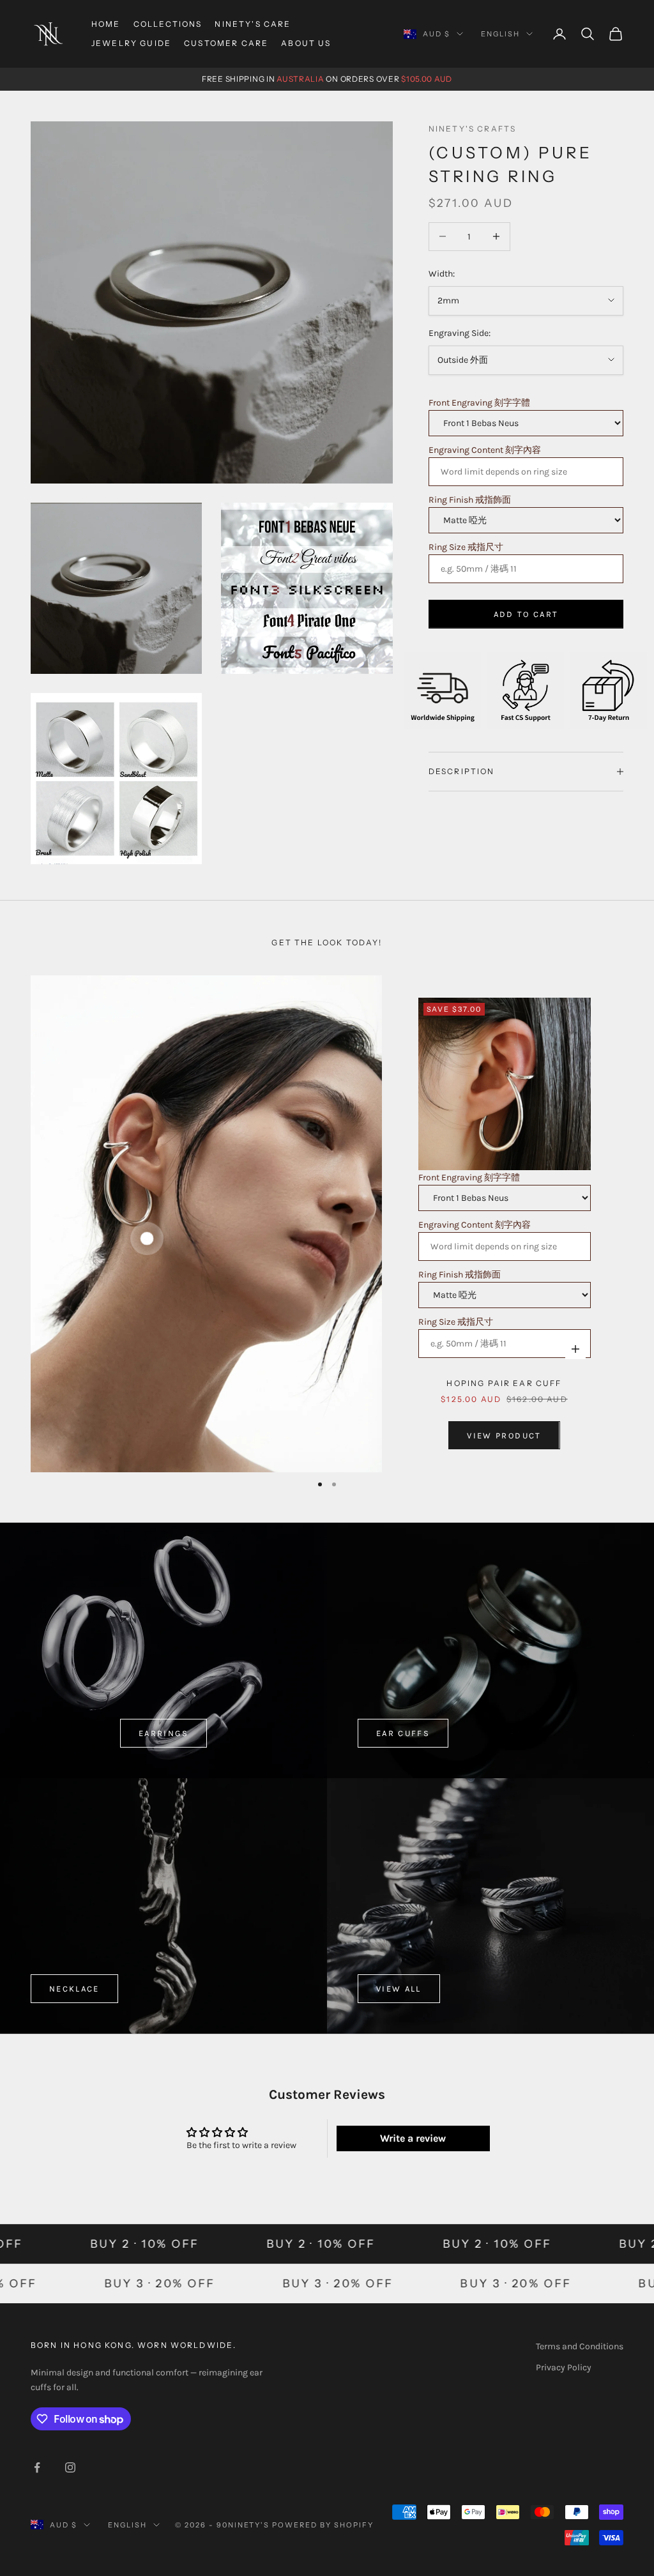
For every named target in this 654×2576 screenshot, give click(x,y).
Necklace (74, 1989)
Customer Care (226, 43)
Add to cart (526, 614)
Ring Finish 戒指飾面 (470, 500)
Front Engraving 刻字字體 (479, 403)
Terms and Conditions (580, 2346)
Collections (168, 24)
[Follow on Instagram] (70, 2467)
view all (399, 1989)
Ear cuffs (403, 1733)
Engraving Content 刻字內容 (485, 450)
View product (504, 1436)
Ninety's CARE (253, 24)
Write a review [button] (413, 2138)
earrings (163, 1733)
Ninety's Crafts (472, 129)
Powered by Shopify (323, 2525)
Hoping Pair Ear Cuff (504, 1383)
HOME (106, 24)
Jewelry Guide (131, 43)
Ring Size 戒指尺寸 (466, 547)
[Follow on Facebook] (37, 2467)
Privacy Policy (564, 2367)
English (500, 34)
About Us (306, 43)
